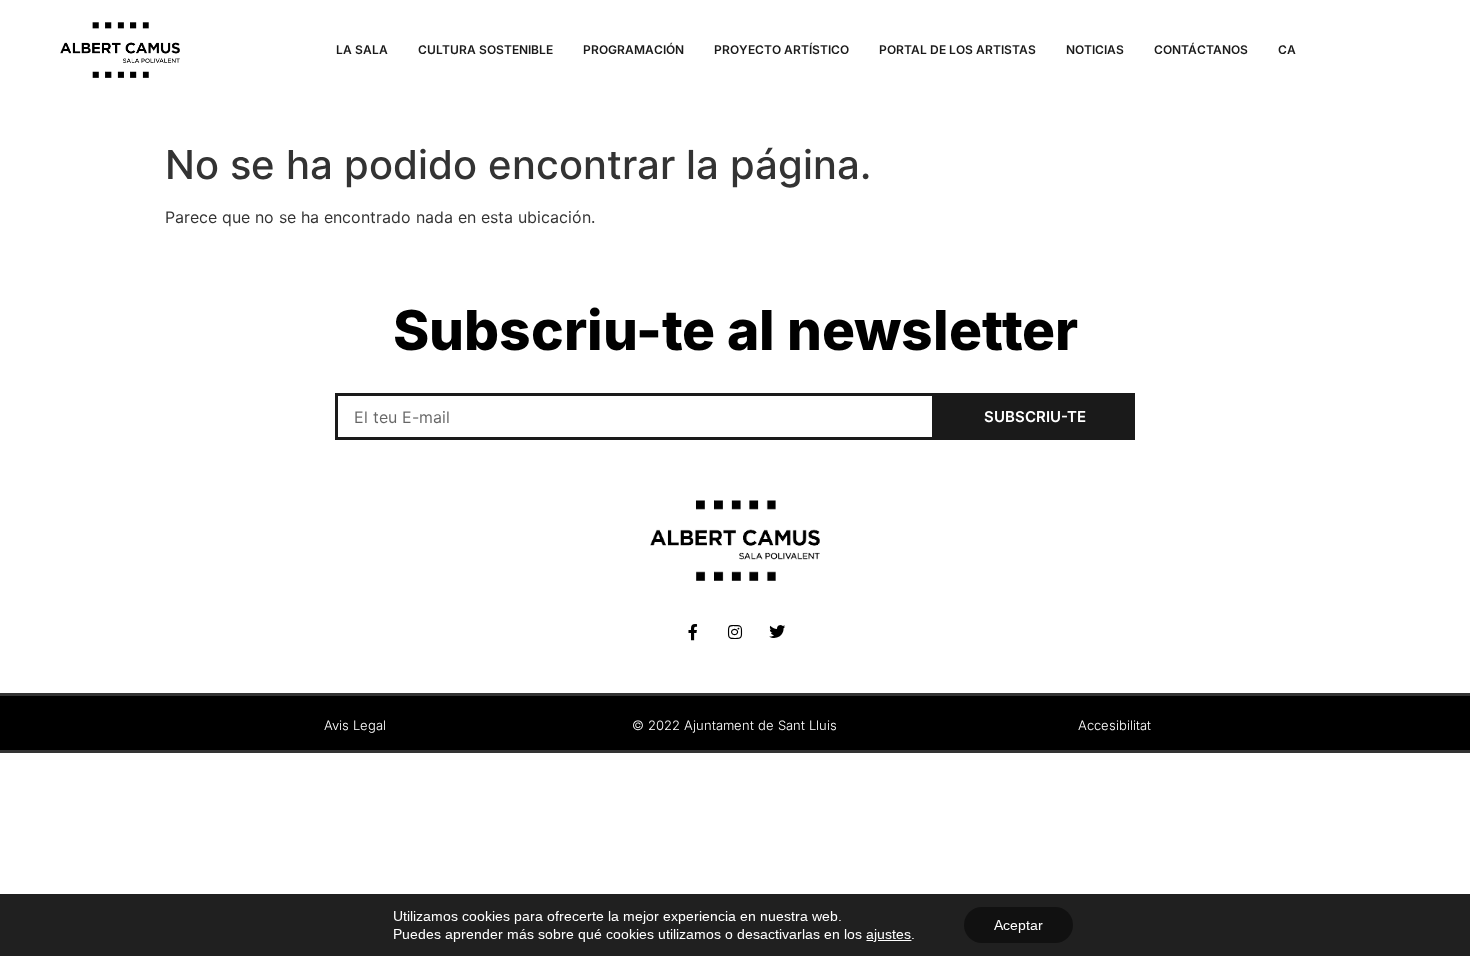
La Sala (362, 49)
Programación (633, 49)
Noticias (1095, 49)
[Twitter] (777, 632)
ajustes (888, 934)
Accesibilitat (1114, 725)
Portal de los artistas (957, 49)
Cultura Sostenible (485, 49)
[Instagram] (735, 632)
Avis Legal (355, 725)
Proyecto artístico (781, 49)
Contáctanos (1201, 49)
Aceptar (1018, 925)
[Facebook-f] (693, 632)
